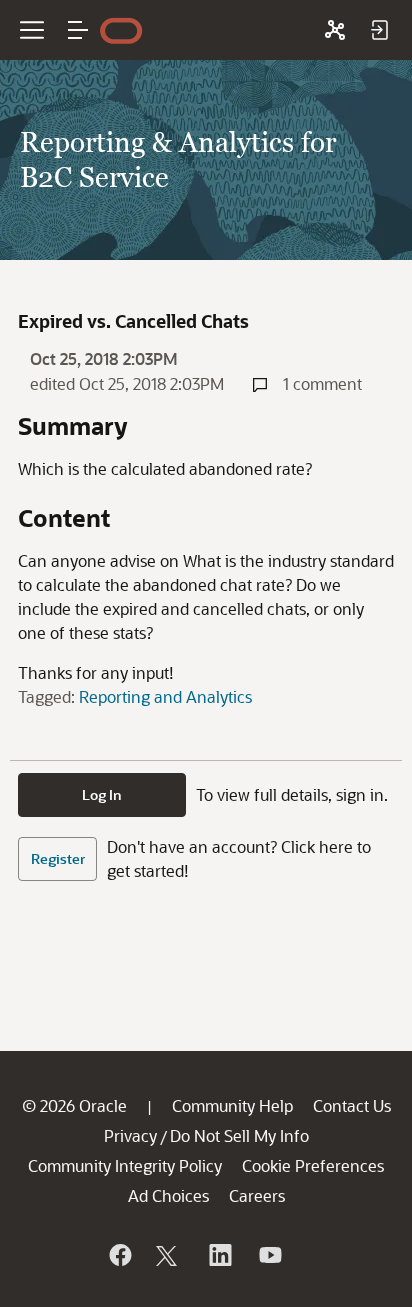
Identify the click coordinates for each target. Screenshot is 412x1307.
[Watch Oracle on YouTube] (269, 1255)
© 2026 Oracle (74, 1105)
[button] (78, 30)
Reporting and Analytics (165, 696)
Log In (102, 794)
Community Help (232, 1105)
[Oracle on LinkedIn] (219, 1255)
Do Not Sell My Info (239, 1135)
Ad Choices (168, 1195)
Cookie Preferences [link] (313, 1165)
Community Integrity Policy (125, 1165)
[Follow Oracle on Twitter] (169, 1255)
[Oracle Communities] (335, 30)
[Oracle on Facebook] (119, 1255)
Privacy (130, 1135)
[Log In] (379, 30)
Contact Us (352, 1105)
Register (58, 858)
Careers (257, 1195)
